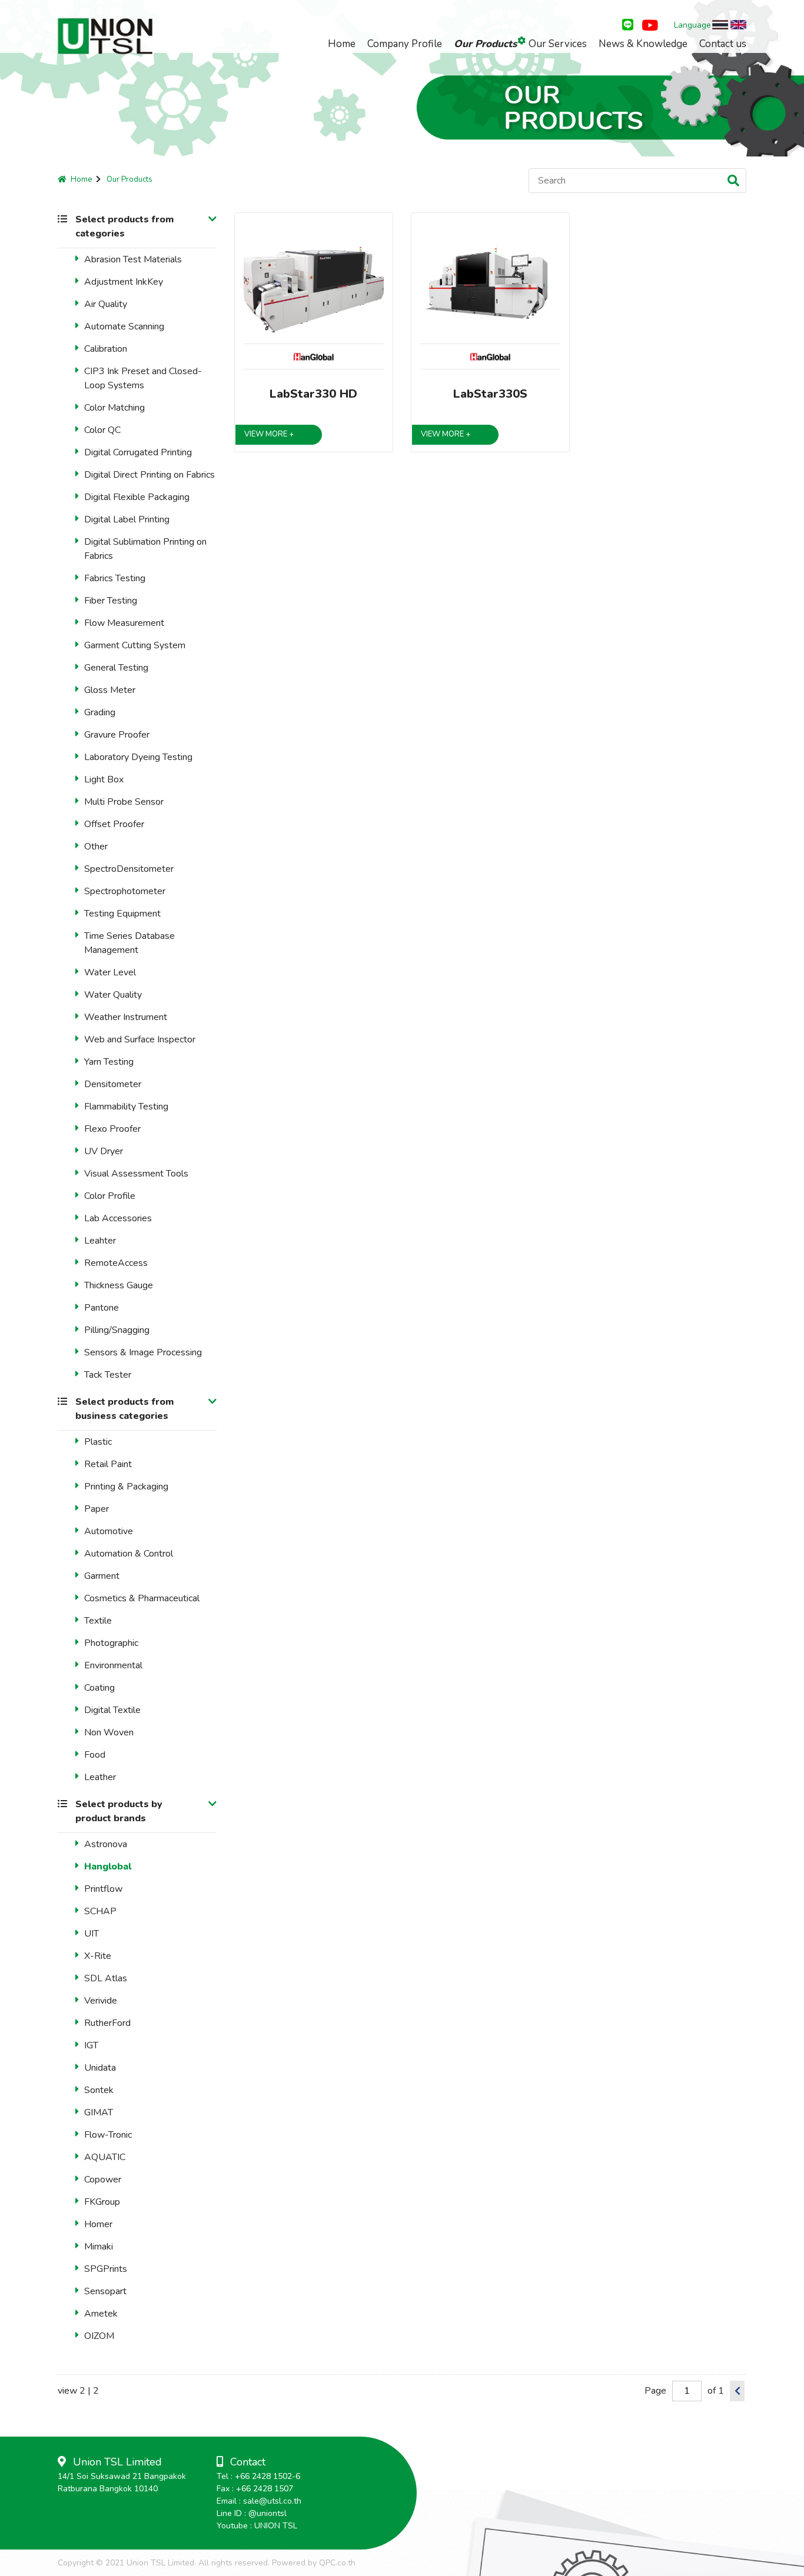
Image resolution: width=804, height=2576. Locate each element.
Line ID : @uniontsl (252, 2513)
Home (342, 44)
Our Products (485, 44)
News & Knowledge (643, 44)
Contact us (723, 44)
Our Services (558, 44)
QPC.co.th (337, 2563)
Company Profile (405, 44)
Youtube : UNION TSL (257, 2526)
